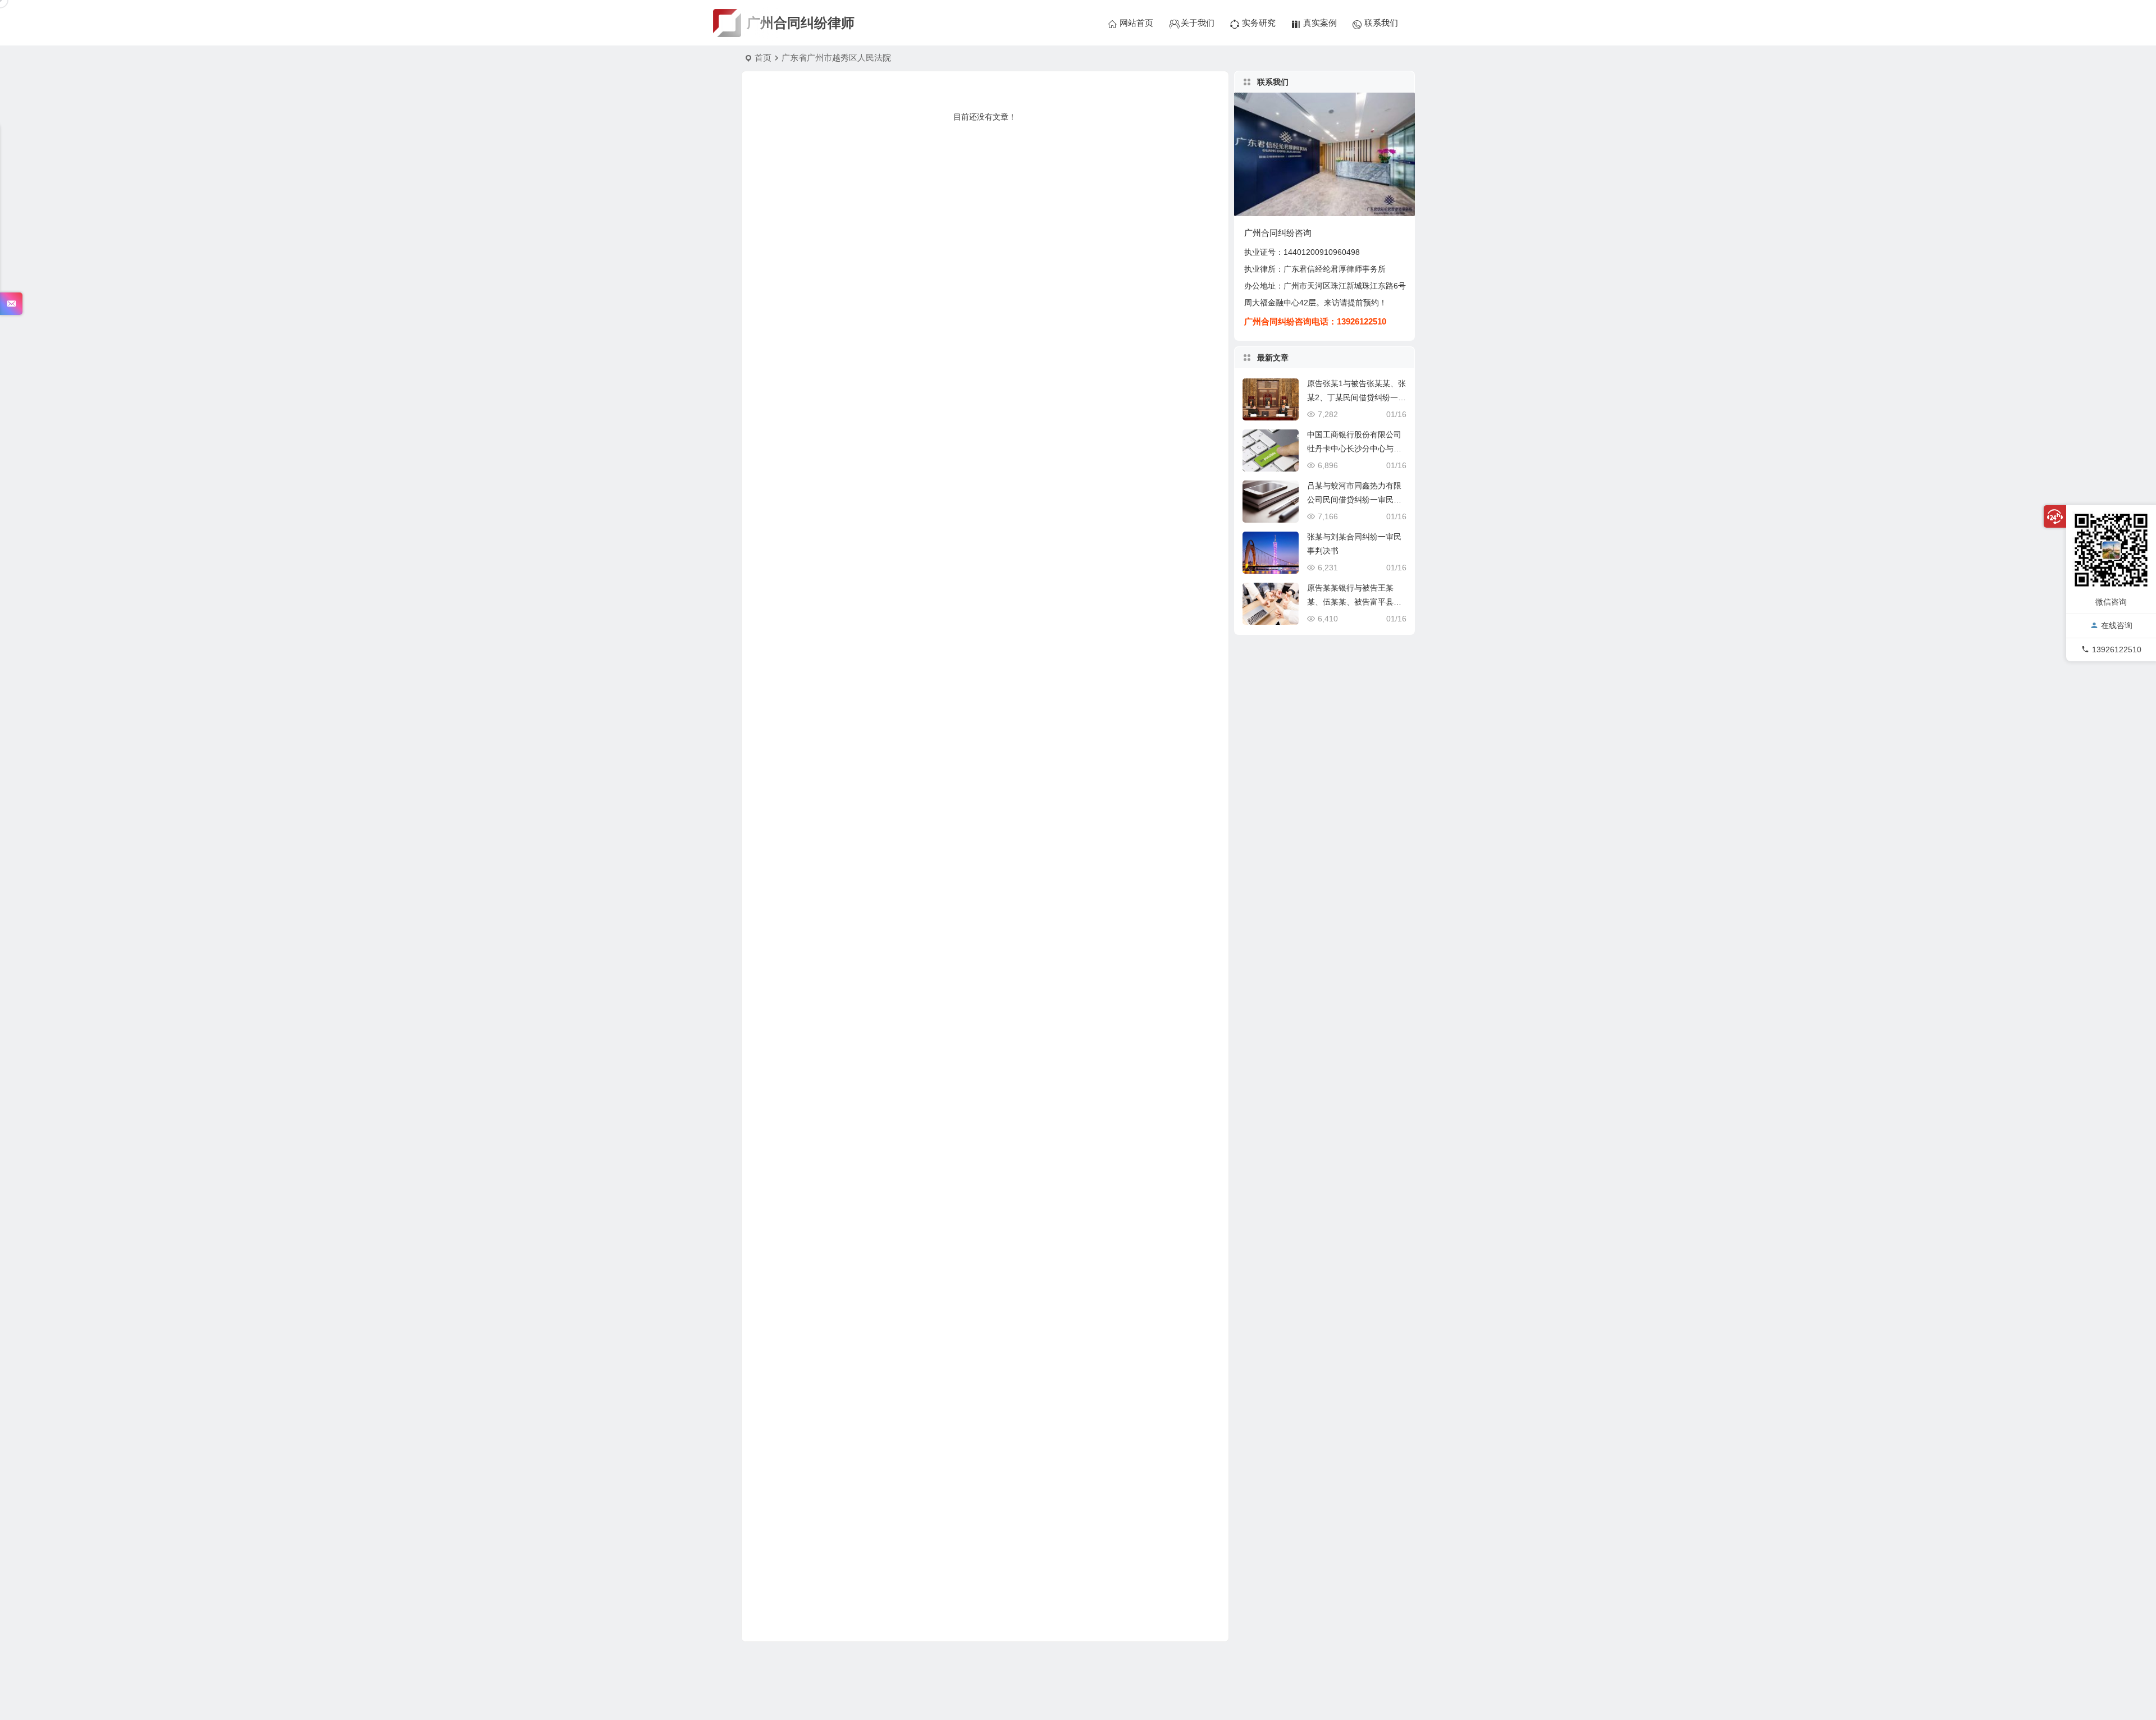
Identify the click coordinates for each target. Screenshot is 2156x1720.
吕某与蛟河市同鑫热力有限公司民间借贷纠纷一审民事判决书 (1354, 500)
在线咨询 (2117, 626)
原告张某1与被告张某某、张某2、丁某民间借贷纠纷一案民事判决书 (1356, 397)
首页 (763, 58)
